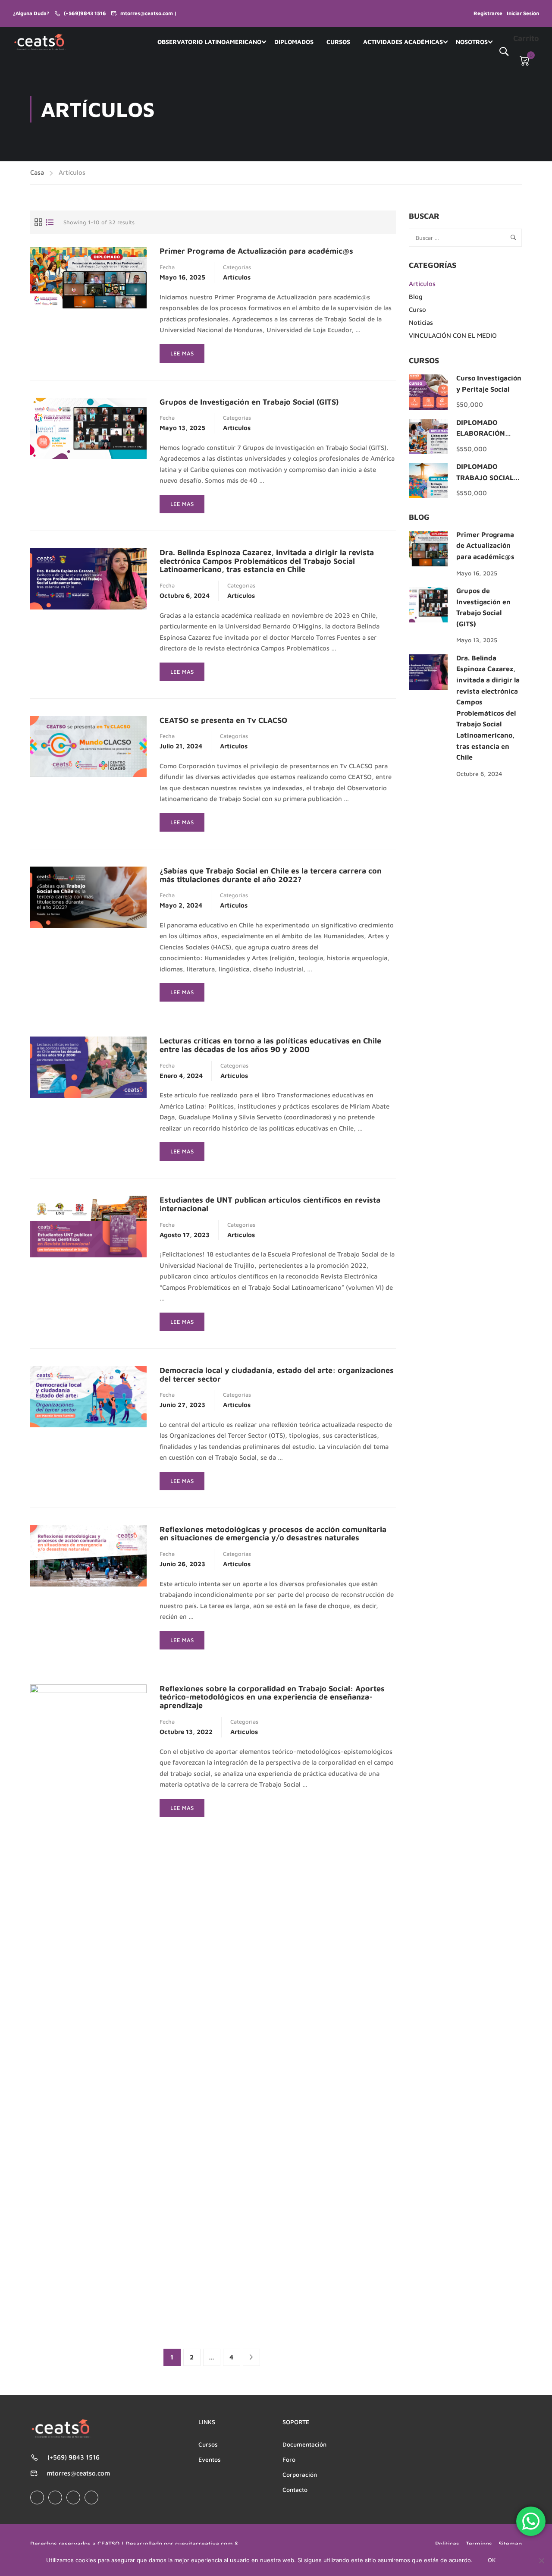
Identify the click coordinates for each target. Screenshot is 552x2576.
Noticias (421, 322)
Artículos (237, 277)
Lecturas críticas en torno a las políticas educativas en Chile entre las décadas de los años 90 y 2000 (270, 1045)
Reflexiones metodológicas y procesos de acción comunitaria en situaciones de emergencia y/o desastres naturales (273, 1534)
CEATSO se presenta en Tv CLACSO (223, 720)
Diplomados (294, 42)
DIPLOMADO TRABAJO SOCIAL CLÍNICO (485, 477)
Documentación (304, 2444)
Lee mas (187, 356)
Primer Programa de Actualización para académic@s (256, 251)
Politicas (447, 2543)
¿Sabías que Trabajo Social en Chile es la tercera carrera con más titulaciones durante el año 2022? (271, 875)
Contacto (295, 2490)
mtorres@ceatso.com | (149, 13)
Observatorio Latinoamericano (209, 42)
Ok (492, 2560)
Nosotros (472, 42)
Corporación (300, 2474)
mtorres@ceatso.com (78, 2473)
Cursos (338, 42)
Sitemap (510, 2543)
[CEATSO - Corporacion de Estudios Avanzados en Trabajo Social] (40, 42)
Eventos (210, 2459)
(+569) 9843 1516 (74, 2457)
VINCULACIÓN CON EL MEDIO (453, 335)
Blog (416, 297)
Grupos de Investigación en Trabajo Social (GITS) (249, 402)
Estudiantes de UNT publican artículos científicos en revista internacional (270, 1204)
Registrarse (488, 13)
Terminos (479, 2543)
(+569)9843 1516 (85, 13)
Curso (417, 309)
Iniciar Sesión (523, 13)
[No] (541, 2560)
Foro (289, 2459)
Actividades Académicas (403, 42)
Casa (37, 172)
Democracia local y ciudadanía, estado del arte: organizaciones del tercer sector (277, 1375)
